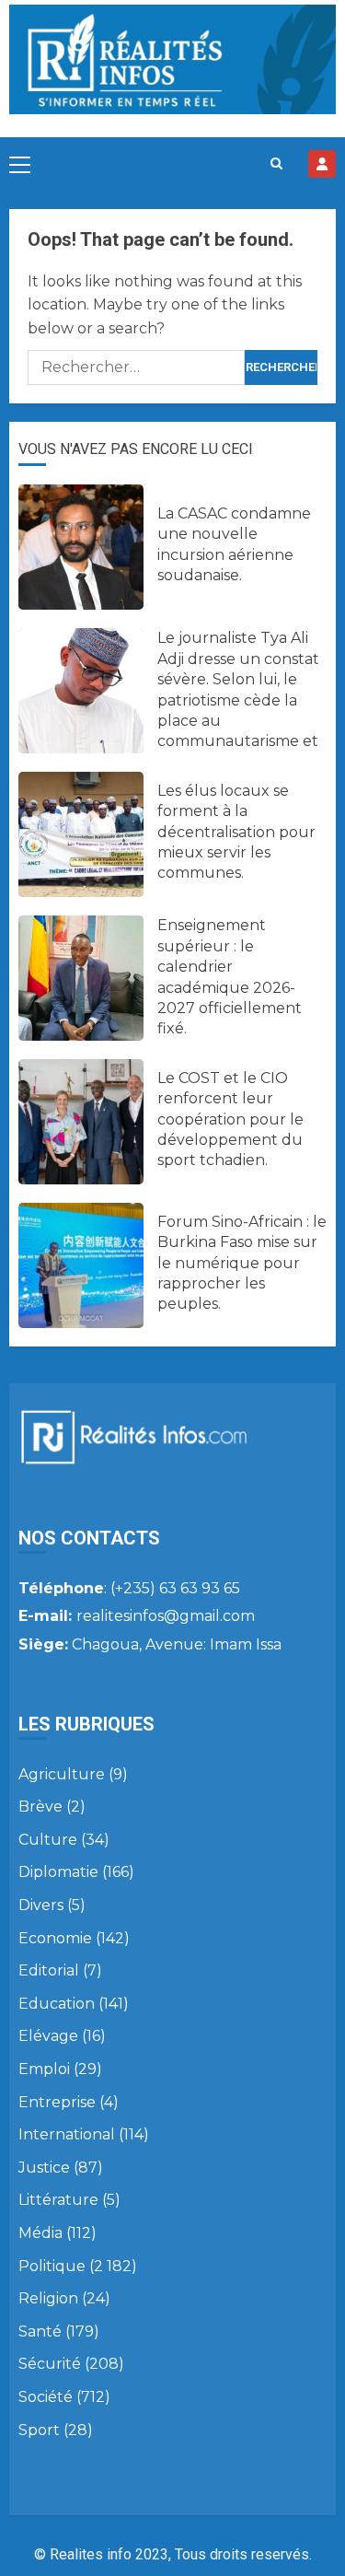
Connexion (322, 164)
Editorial (49, 1970)
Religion (48, 2298)
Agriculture (62, 1774)
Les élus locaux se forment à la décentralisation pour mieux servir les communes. (236, 832)
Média (40, 2233)
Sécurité (50, 2364)
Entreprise (57, 2102)
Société (46, 2397)
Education (57, 2004)
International (67, 2134)
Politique (52, 2266)
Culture (48, 1840)
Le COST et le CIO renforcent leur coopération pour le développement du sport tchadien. (230, 1119)
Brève (40, 1807)
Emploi (44, 2069)
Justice (44, 2168)
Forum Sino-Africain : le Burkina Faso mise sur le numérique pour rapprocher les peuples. (242, 1263)
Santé (40, 2331)
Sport (39, 2430)
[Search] (276, 163)
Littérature (58, 2200)
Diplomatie (58, 1872)
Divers (41, 1905)
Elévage (48, 2036)
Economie (55, 1938)
